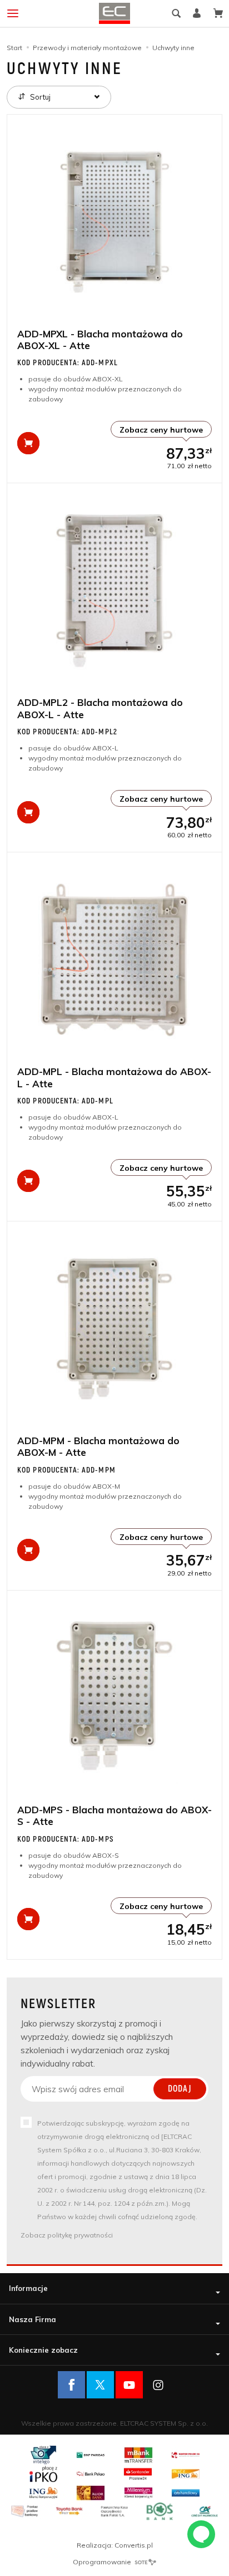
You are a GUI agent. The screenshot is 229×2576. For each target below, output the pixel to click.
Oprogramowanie (103, 2562)
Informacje (28, 2288)
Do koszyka (28, 443)
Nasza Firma (33, 2319)
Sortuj (39, 97)
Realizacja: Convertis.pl (115, 2545)
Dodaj (180, 2089)
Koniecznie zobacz (43, 2350)
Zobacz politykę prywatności (67, 2235)
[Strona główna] (114, 13)
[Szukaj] (176, 13)
